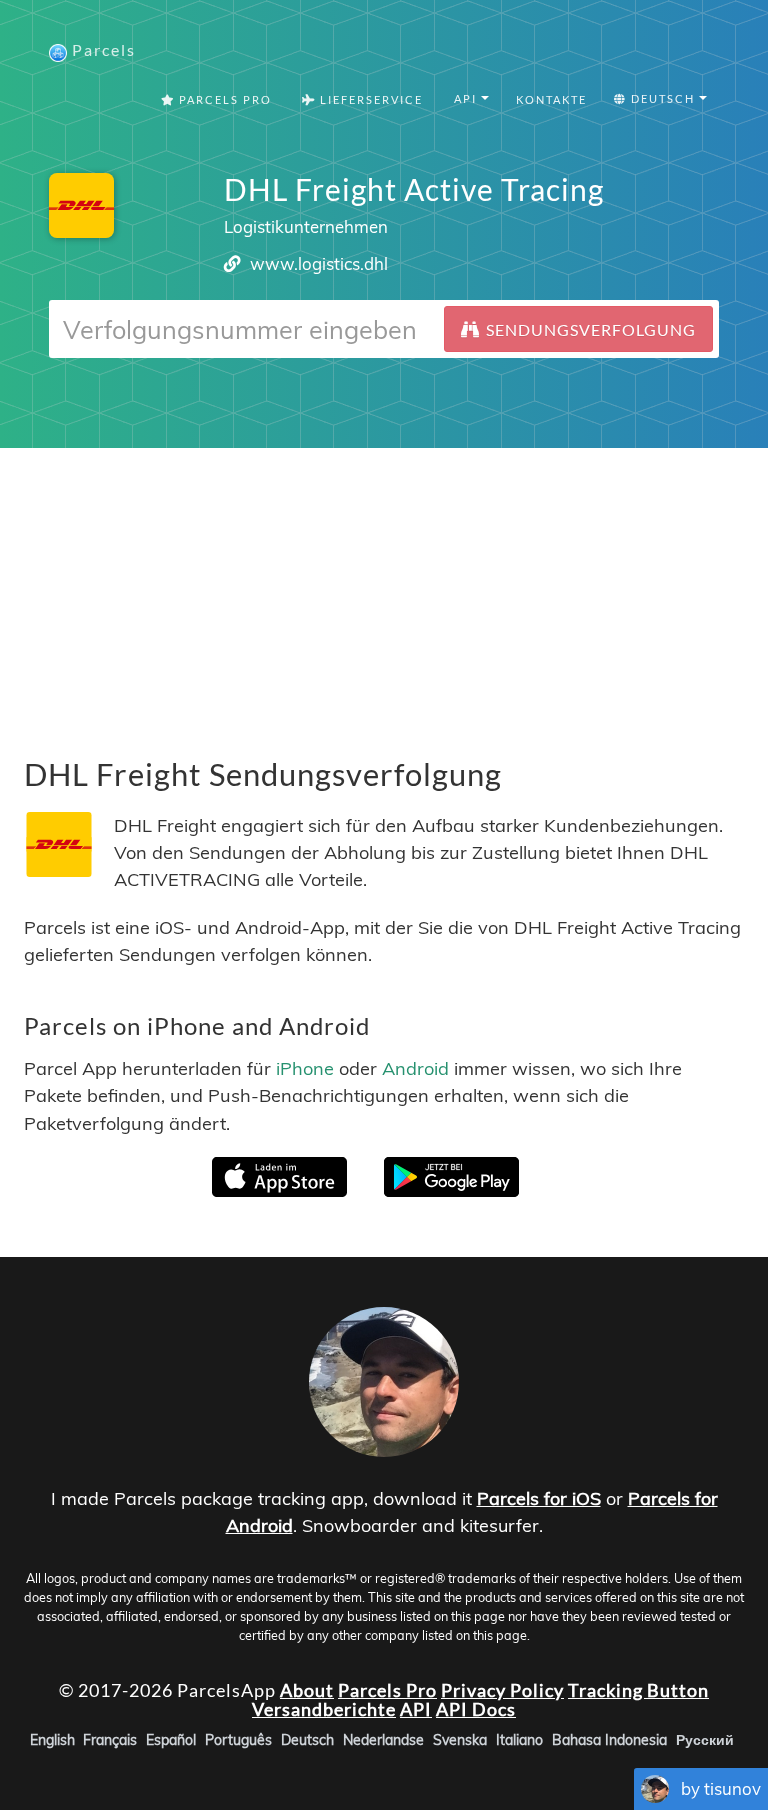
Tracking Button (638, 1689)
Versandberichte (324, 1709)
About (307, 1689)
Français (110, 1740)
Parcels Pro (223, 99)
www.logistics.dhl (319, 263)
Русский (705, 1740)
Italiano (519, 1740)
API (416, 1709)
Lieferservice (369, 99)
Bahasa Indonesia (609, 1740)
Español (171, 1740)
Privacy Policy (502, 1689)
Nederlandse (383, 1740)
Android (415, 1068)
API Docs (476, 1709)
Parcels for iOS (539, 1498)
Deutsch (307, 1740)
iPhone (305, 1068)
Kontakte (551, 99)
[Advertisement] (384, 588)
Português (238, 1740)
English (52, 1740)
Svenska (460, 1740)
